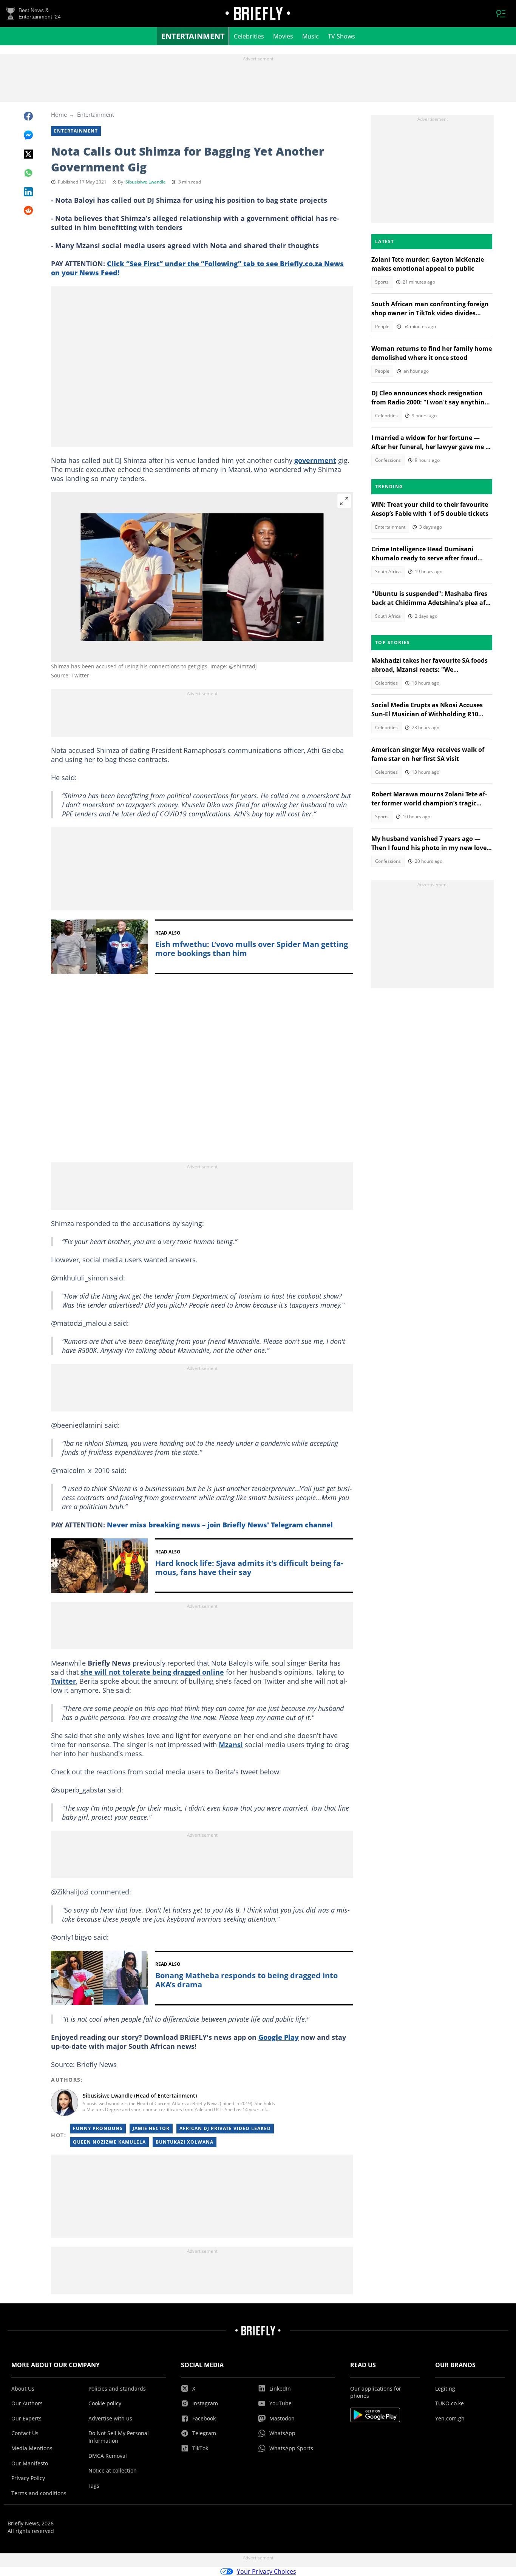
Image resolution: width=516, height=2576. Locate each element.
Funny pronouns (98, 2128)
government (315, 460)
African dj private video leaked (225, 2128)
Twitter (63, 1681)
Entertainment (193, 36)
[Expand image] (344, 501)
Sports (382, 282)
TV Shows (341, 36)
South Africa (388, 572)
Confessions (388, 460)
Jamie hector (151, 2128)
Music (311, 36)
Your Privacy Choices (266, 2571)
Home (59, 114)
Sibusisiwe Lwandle (146, 182)
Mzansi (231, 1745)
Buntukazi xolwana (185, 2142)
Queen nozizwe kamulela (109, 2142)
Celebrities (249, 36)
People (382, 326)
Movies (283, 36)
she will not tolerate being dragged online (152, 1672)
